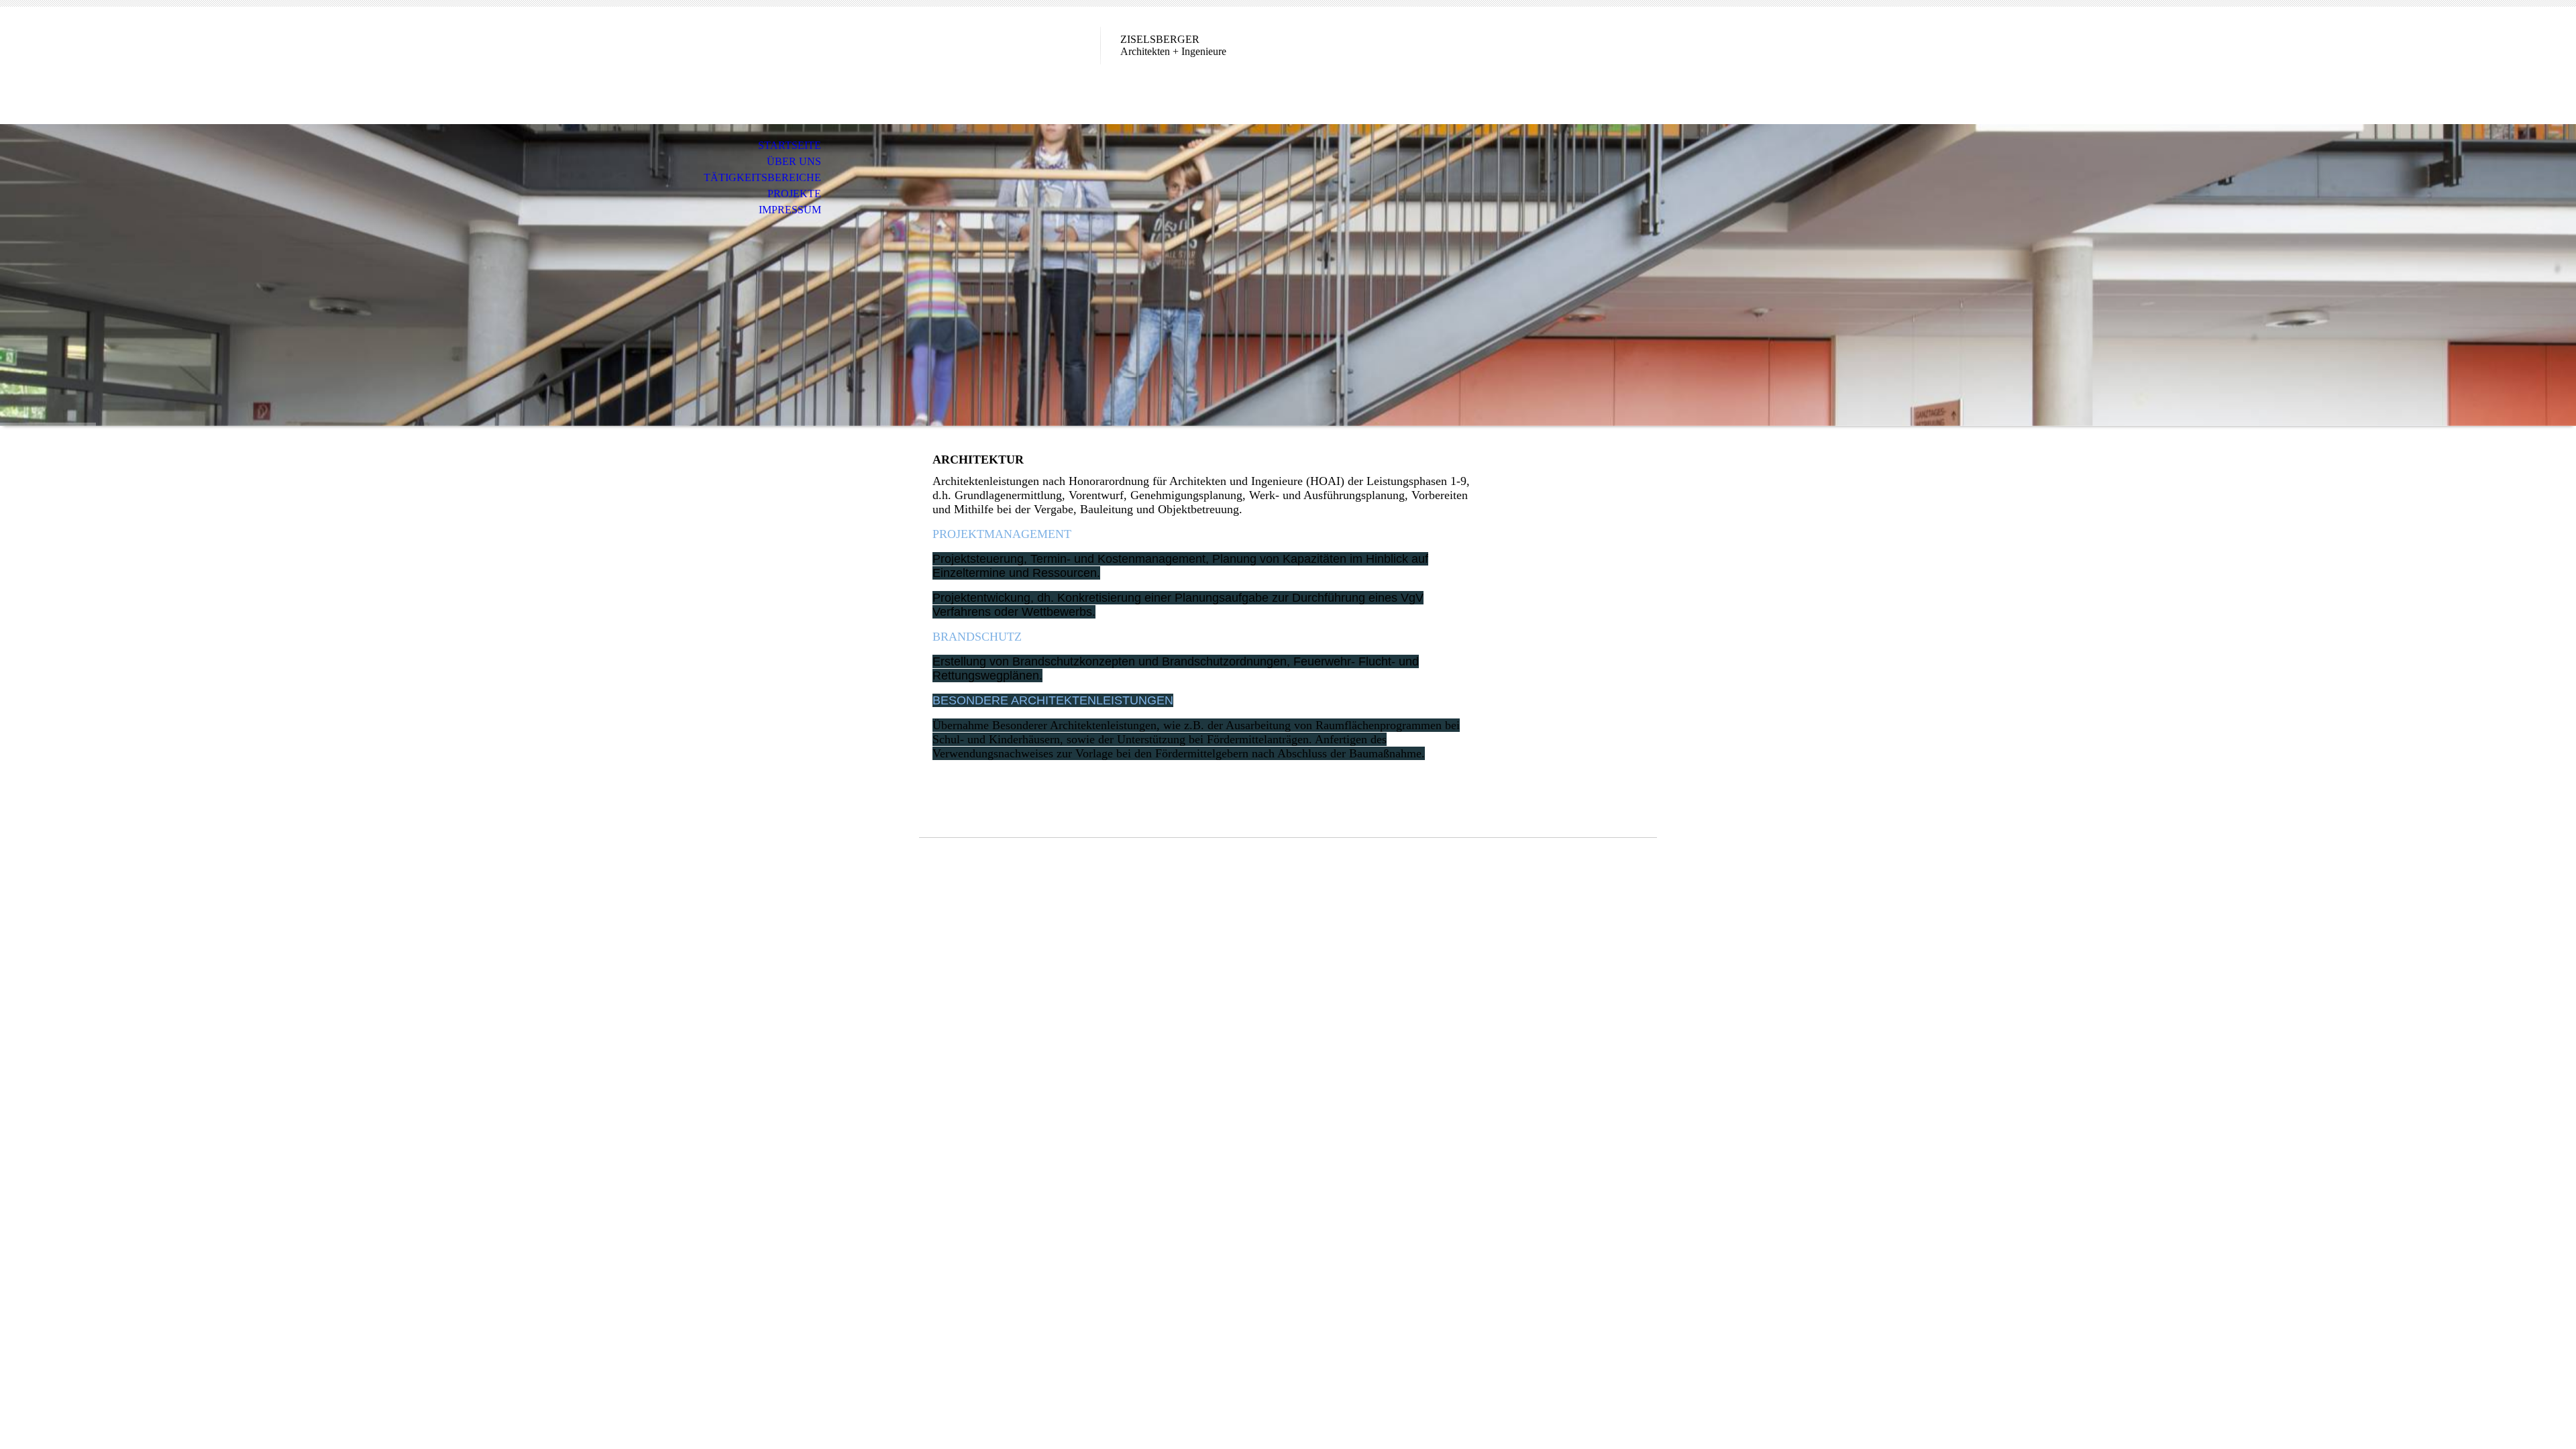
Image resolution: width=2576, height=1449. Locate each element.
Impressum (790, 210)
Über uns (794, 161)
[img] (1288, 275)
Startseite (790, 145)
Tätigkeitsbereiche (762, 177)
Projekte (794, 194)
